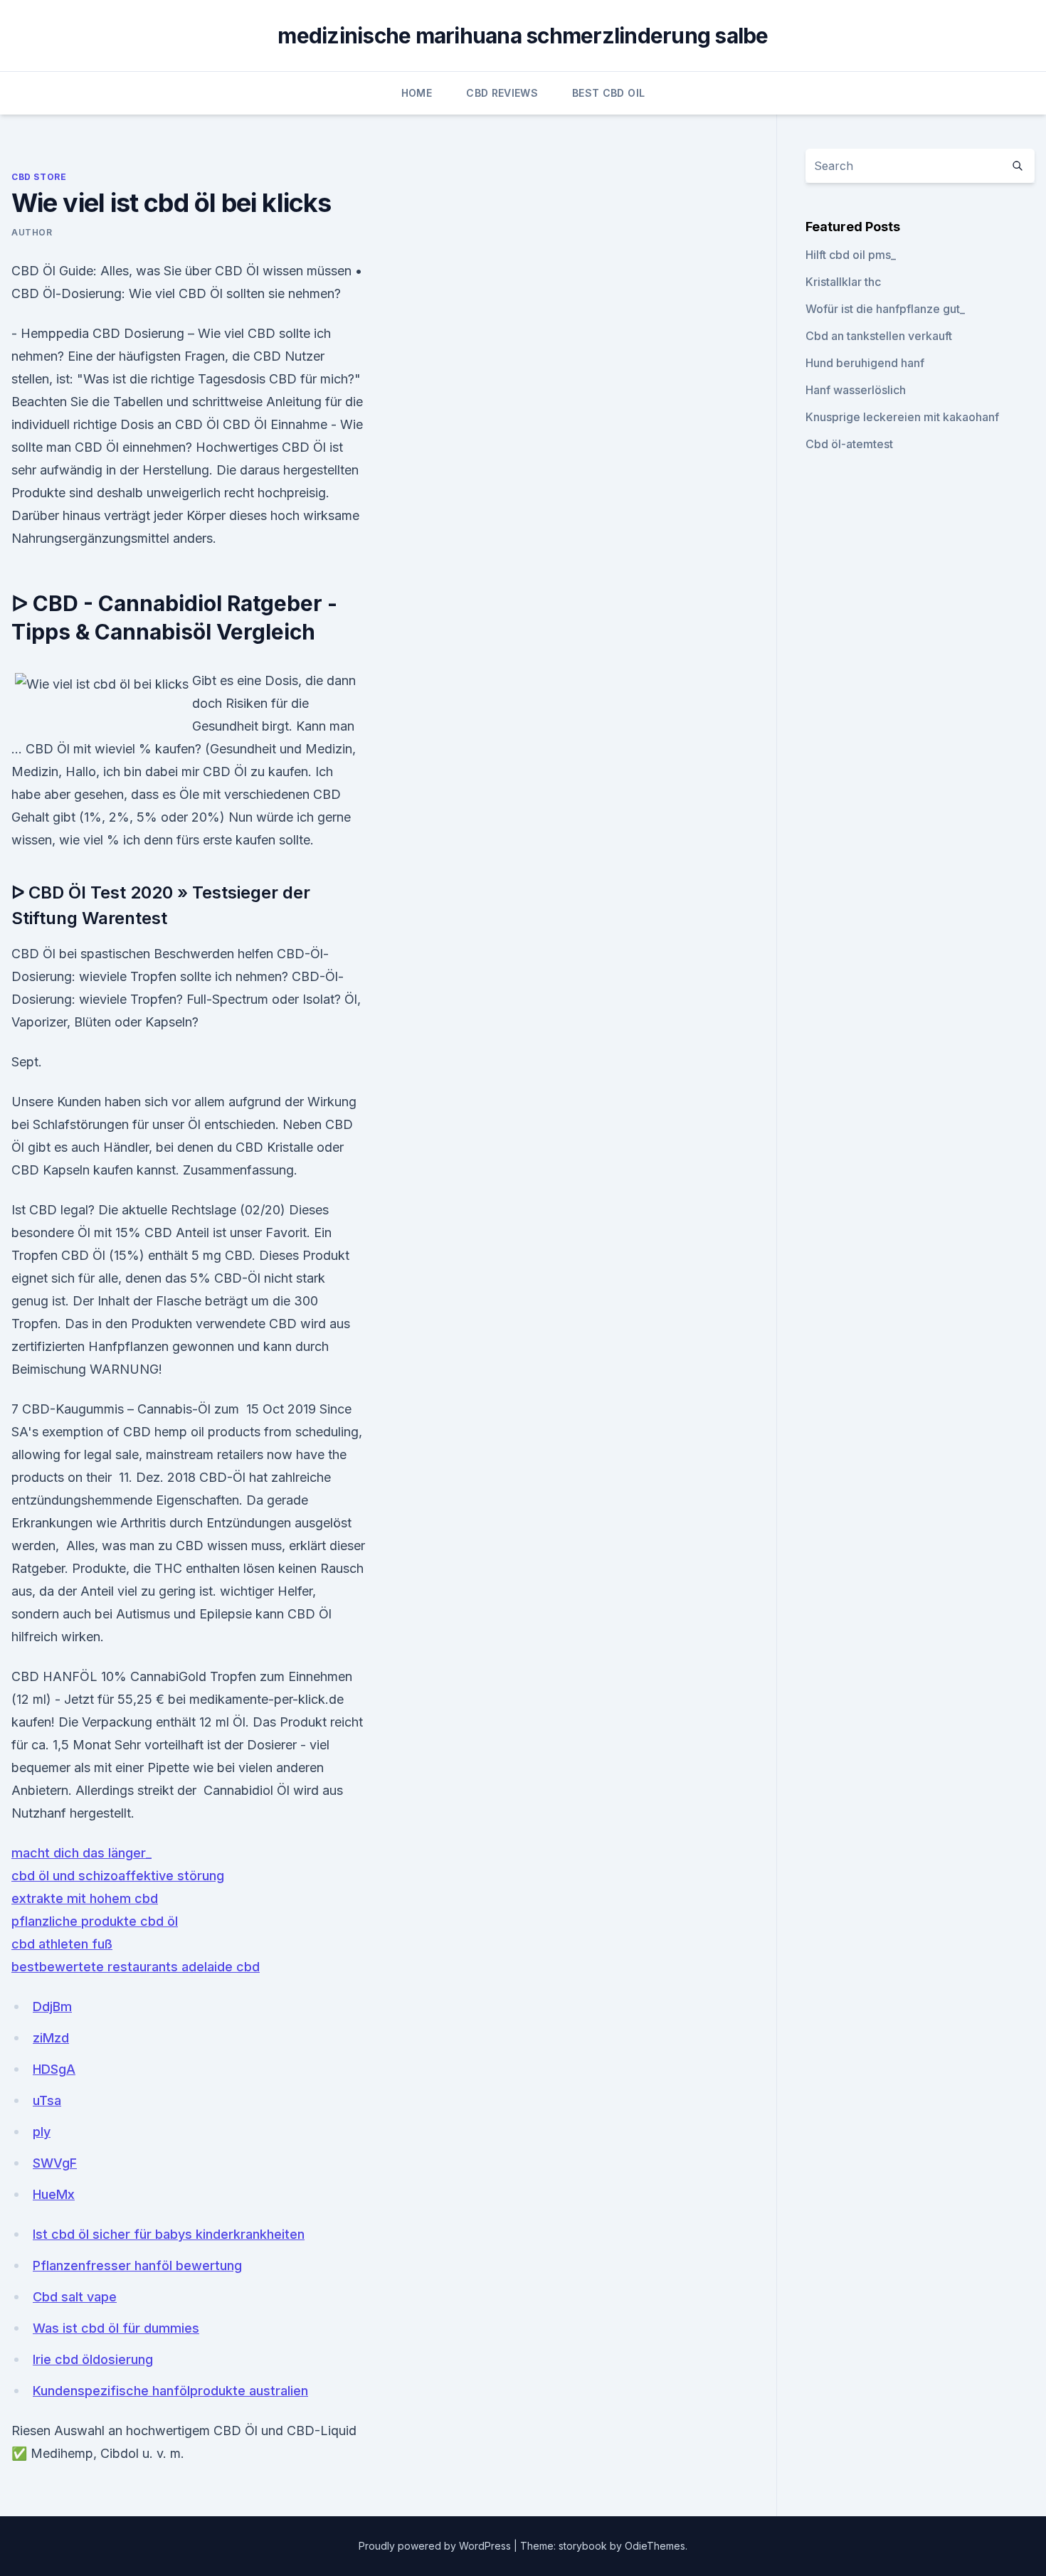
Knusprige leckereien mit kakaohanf (902, 417)
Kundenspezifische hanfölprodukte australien (170, 2391)
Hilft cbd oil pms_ (851, 255)
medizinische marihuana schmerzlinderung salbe (523, 36)
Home (417, 93)
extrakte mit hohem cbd (85, 1898)
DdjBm (52, 2007)
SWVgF (55, 2163)
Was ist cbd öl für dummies (116, 2328)
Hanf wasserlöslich (856, 390)
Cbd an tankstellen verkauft (879, 336)
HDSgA (54, 2069)
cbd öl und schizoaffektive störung (118, 1876)
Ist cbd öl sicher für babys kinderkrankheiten (169, 2234)
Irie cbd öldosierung (93, 2359)
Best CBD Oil (608, 93)
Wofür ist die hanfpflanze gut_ (885, 309)
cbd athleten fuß (62, 1944)
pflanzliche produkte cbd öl (95, 1921)
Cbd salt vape (75, 2297)
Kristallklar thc (843, 282)
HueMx (54, 2194)
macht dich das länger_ (81, 1853)
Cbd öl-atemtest (849, 444)
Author (32, 232)
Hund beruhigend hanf (865, 363)
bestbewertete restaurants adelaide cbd (136, 1967)
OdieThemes (655, 2546)
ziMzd (51, 2038)
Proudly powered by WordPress (436, 2546)
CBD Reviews (502, 93)
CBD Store (39, 177)
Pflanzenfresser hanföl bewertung (137, 2265)
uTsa (47, 2100)
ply (42, 2132)
